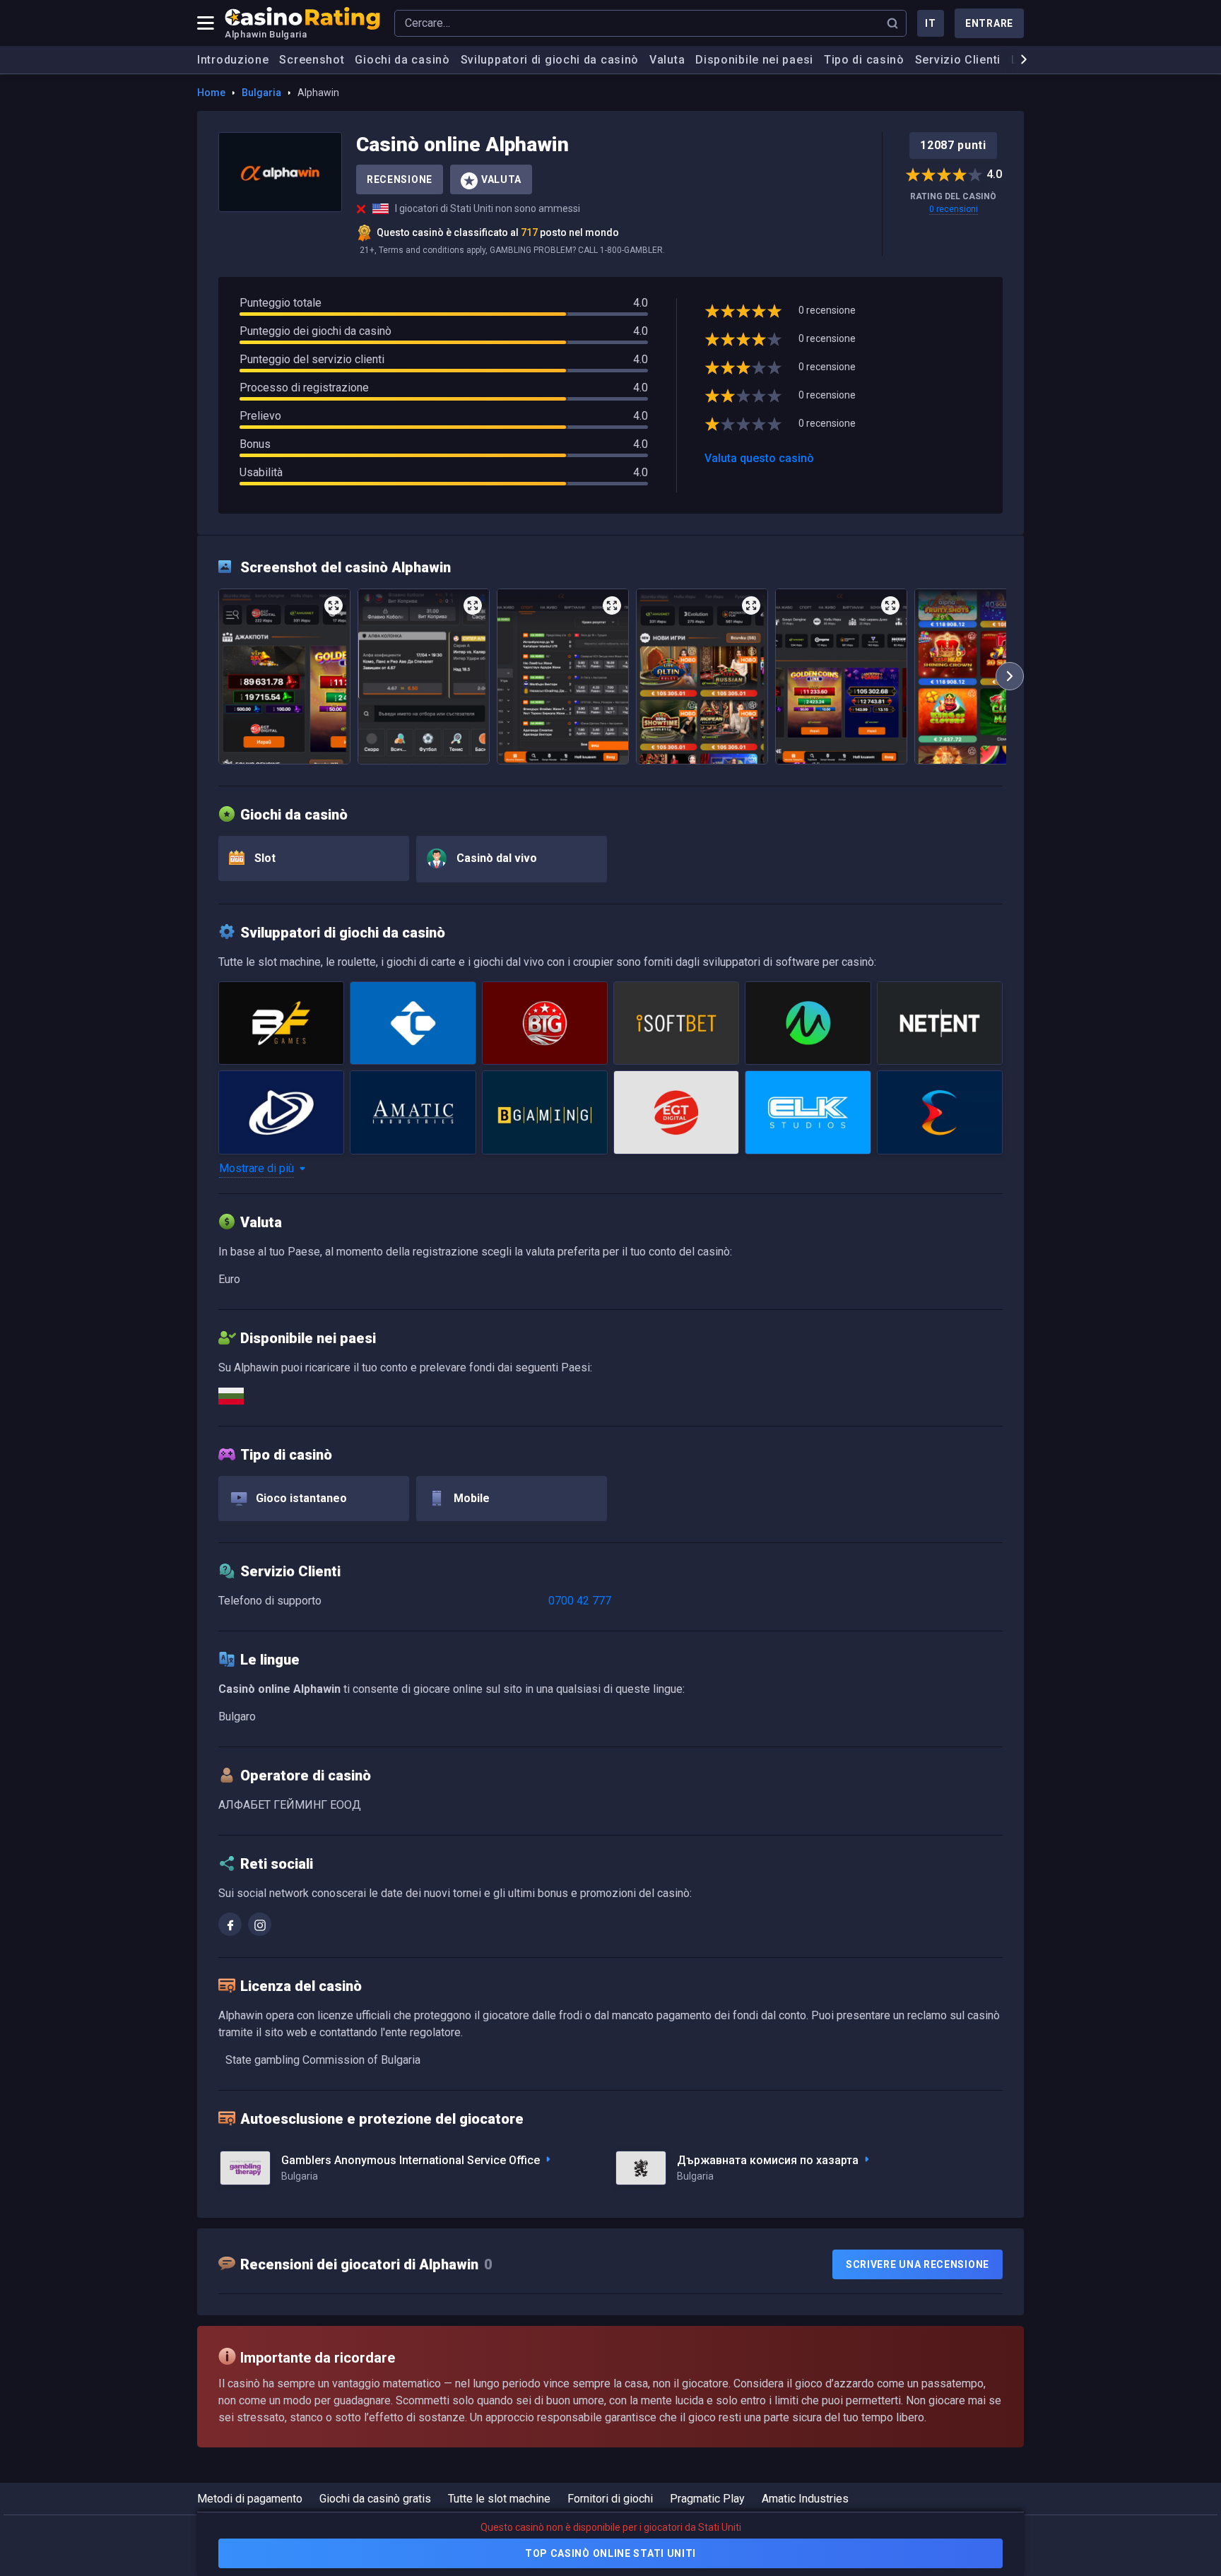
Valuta (667, 60)
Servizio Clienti (958, 60)
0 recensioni (954, 209)
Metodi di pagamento (250, 2499)
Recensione (400, 179)
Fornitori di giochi (610, 2499)
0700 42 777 (580, 1601)
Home (211, 93)
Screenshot (312, 60)
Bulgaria (261, 93)
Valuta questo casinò (759, 458)
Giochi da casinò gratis (375, 2499)
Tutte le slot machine (499, 2499)
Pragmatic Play (707, 2499)
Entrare (989, 23)
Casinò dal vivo (495, 858)
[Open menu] (206, 23)
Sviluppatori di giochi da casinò (550, 60)
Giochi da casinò (402, 60)
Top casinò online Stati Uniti (610, 2553)
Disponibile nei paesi (754, 60)
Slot (264, 858)
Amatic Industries (805, 2499)
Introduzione (233, 60)
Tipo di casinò (864, 60)
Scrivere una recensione (918, 2264)
